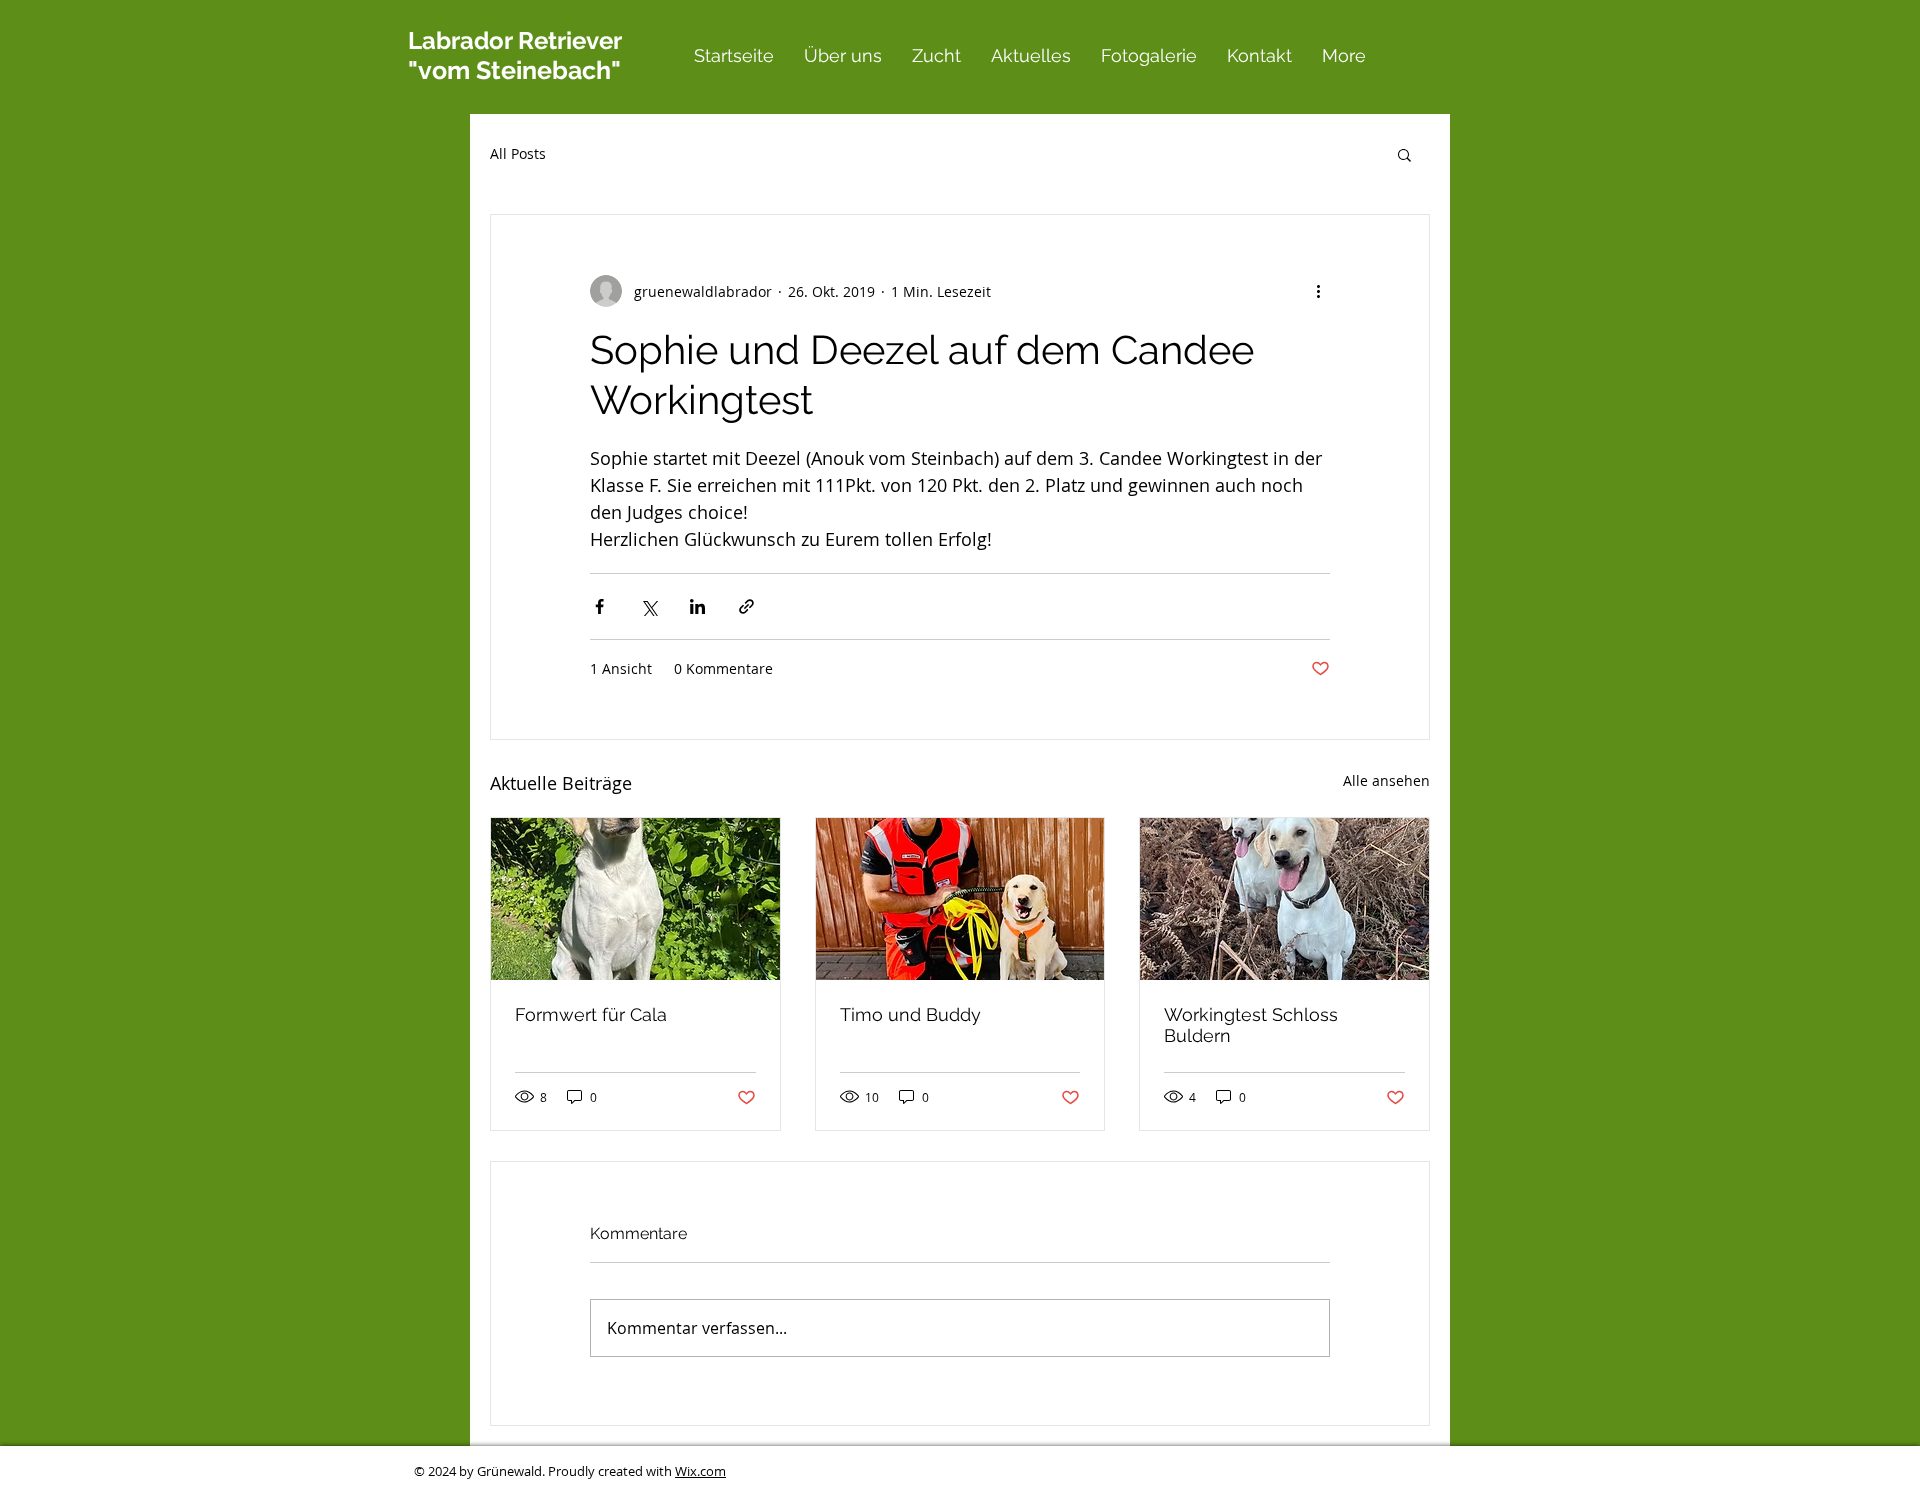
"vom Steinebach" (514, 70)
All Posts (518, 153)
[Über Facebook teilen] (599, 606)
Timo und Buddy (910, 1014)
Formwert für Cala (591, 1014)
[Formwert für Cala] (635, 899)
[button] (1404, 154)
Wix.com (700, 1471)
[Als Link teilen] (746, 606)
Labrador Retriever (514, 40)
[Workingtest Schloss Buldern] (1284, 899)
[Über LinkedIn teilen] (697, 606)
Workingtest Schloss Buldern (1251, 1025)
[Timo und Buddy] (960, 899)
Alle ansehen (1386, 780)
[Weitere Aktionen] (1318, 291)
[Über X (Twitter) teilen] (648, 606)
